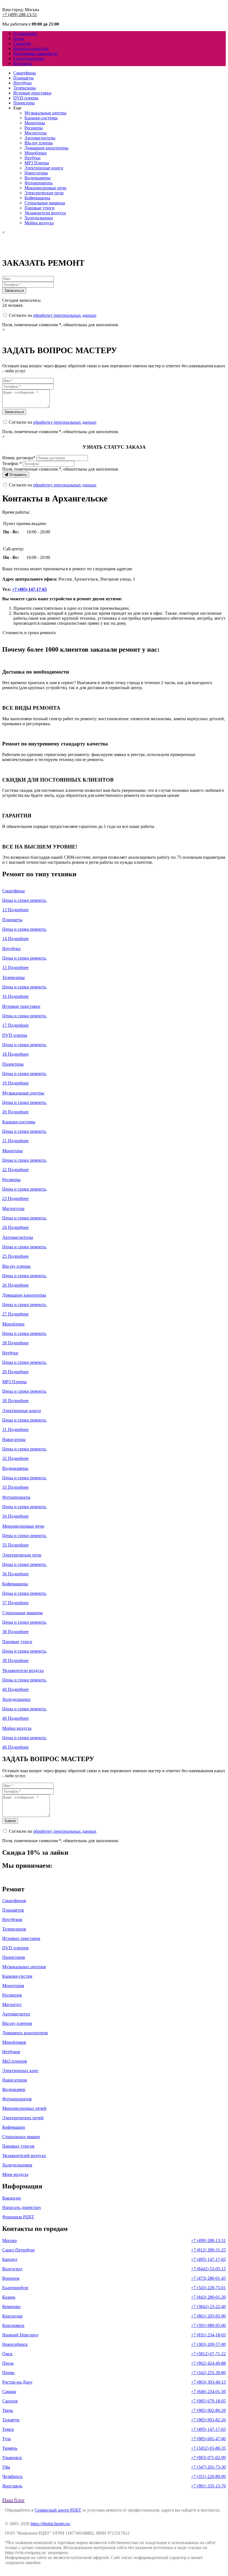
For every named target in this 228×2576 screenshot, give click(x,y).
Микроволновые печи (45, 188)
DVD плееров (15, 1948)
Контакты (23, 63)
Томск (8, 2429)
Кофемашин (14, 2127)
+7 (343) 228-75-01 (208, 2288)
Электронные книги (44, 168)
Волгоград (12, 2269)
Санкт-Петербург (19, 2250)
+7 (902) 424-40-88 (208, 2363)
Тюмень (10, 2448)
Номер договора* (19, 458)
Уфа (6, 2467)
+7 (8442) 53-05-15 (208, 2269)
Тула (7, 2439)
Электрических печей (23, 2118)
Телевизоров (14, 1929)
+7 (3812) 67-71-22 (208, 2354)
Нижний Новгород (20, 2335)
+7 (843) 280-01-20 (208, 2297)
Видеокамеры (38, 178)
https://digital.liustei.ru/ (50, 2524)
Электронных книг (20, 2071)
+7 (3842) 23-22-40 (208, 2307)
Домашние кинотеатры (46, 148)
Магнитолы (36, 133)
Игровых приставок (21, 1938)
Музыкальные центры (45, 113)
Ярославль (12, 2486)
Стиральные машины (45, 203)
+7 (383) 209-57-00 (208, 2344)
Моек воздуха (15, 2174)
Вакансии (12, 2198)
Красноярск (13, 2325)
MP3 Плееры (37, 163)
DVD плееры (26, 98)
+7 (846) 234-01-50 (208, 2392)
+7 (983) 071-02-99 (208, 2458)
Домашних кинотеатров (25, 2033)
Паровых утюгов (18, 2146)
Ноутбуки (23, 83)
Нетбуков (11, 2052)
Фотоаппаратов (17, 2099)
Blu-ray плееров (17, 2023)
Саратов (10, 2401)
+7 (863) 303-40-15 (208, 2382)
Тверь (8, 2410)
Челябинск (12, 2476)
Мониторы (35, 123)
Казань (9, 2297)
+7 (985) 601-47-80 (208, 2439)
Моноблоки (36, 153)
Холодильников (17, 2165)
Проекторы (24, 103)
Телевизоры (25, 88)
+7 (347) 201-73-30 (208, 2467)
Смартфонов (14, 1901)
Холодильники (39, 218)
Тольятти (11, 2420)
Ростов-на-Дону (17, 2382)
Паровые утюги (39, 208)
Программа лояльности (35, 53)
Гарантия (22, 43)
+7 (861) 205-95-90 (208, 2316)
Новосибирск (15, 2344)
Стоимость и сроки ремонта (29, 633)
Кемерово (11, 2307)
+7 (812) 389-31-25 (208, 2250)
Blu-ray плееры (39, 143)
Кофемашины (37, 198)
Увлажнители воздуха (45, 213)
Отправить (18, 475)
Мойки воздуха (39, 223)
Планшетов (13, 1910)
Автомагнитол (16, 2014)
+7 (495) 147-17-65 (29, 589)
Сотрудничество (29, 58)
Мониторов (13, 1986)
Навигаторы (36, 173)
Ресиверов (12, 1995)
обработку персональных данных (65, 315)
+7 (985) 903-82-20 (208, 2420)
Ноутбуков (12, 1920)
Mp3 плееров (15, 2061)
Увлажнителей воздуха (24, 2156)
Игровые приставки (32, 93)
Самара (9, 2392)
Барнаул (10, 2259)
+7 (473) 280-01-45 (208, 2278)
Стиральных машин (21, 2137)
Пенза (8, 2363)
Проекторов (14, 1957)
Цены (19, 38)
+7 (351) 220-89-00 (208, 2476)
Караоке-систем (17, 1976)
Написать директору (22, 2207)
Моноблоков (14, 2042)
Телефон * (12, 464)
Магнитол (12, 2004)
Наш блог (13, 2500)
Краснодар (12, 2316)
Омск (7, 2354)
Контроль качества (31, 48)
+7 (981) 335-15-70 (208, 2486)
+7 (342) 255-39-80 (208, 2373)
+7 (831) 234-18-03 (208, 2335)
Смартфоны (25, 73)
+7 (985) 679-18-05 (208, 2401)
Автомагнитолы (40, 138)
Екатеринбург (15, 2288)
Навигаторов (15, 2080)
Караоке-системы (41, 118)
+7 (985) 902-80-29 (208, 2410)
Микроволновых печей (24, 2108)
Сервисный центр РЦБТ (58, 2510)
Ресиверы (34, 128)
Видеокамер (14, 2089)
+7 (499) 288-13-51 (20, 15)
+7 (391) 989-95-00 (208, 2325)
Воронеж (11, 2278)
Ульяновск (12, 2458)
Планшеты (23, 78)
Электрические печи (44, 193)
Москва (9, 2240)
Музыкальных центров (24, 1967)
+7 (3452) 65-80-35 (208, 2448)
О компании (25, 33)
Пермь (8, 2373)
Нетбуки (33, 158)
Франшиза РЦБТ (18, 2217)
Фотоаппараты (39, 183)
